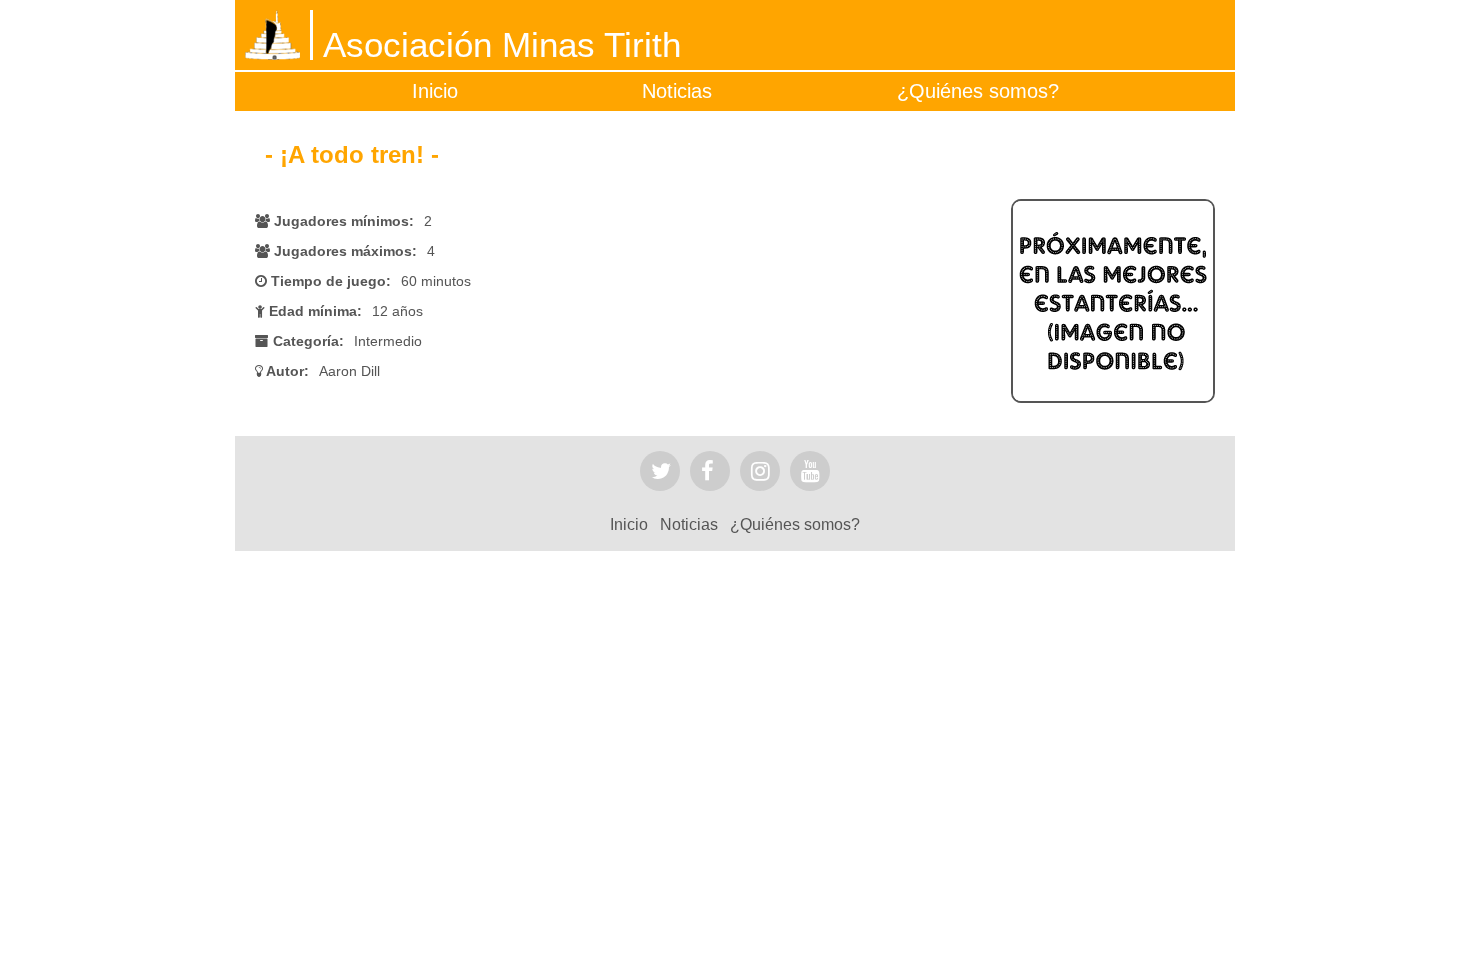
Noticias (677, 91)
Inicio (435, 91)
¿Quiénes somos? (978, 91)
